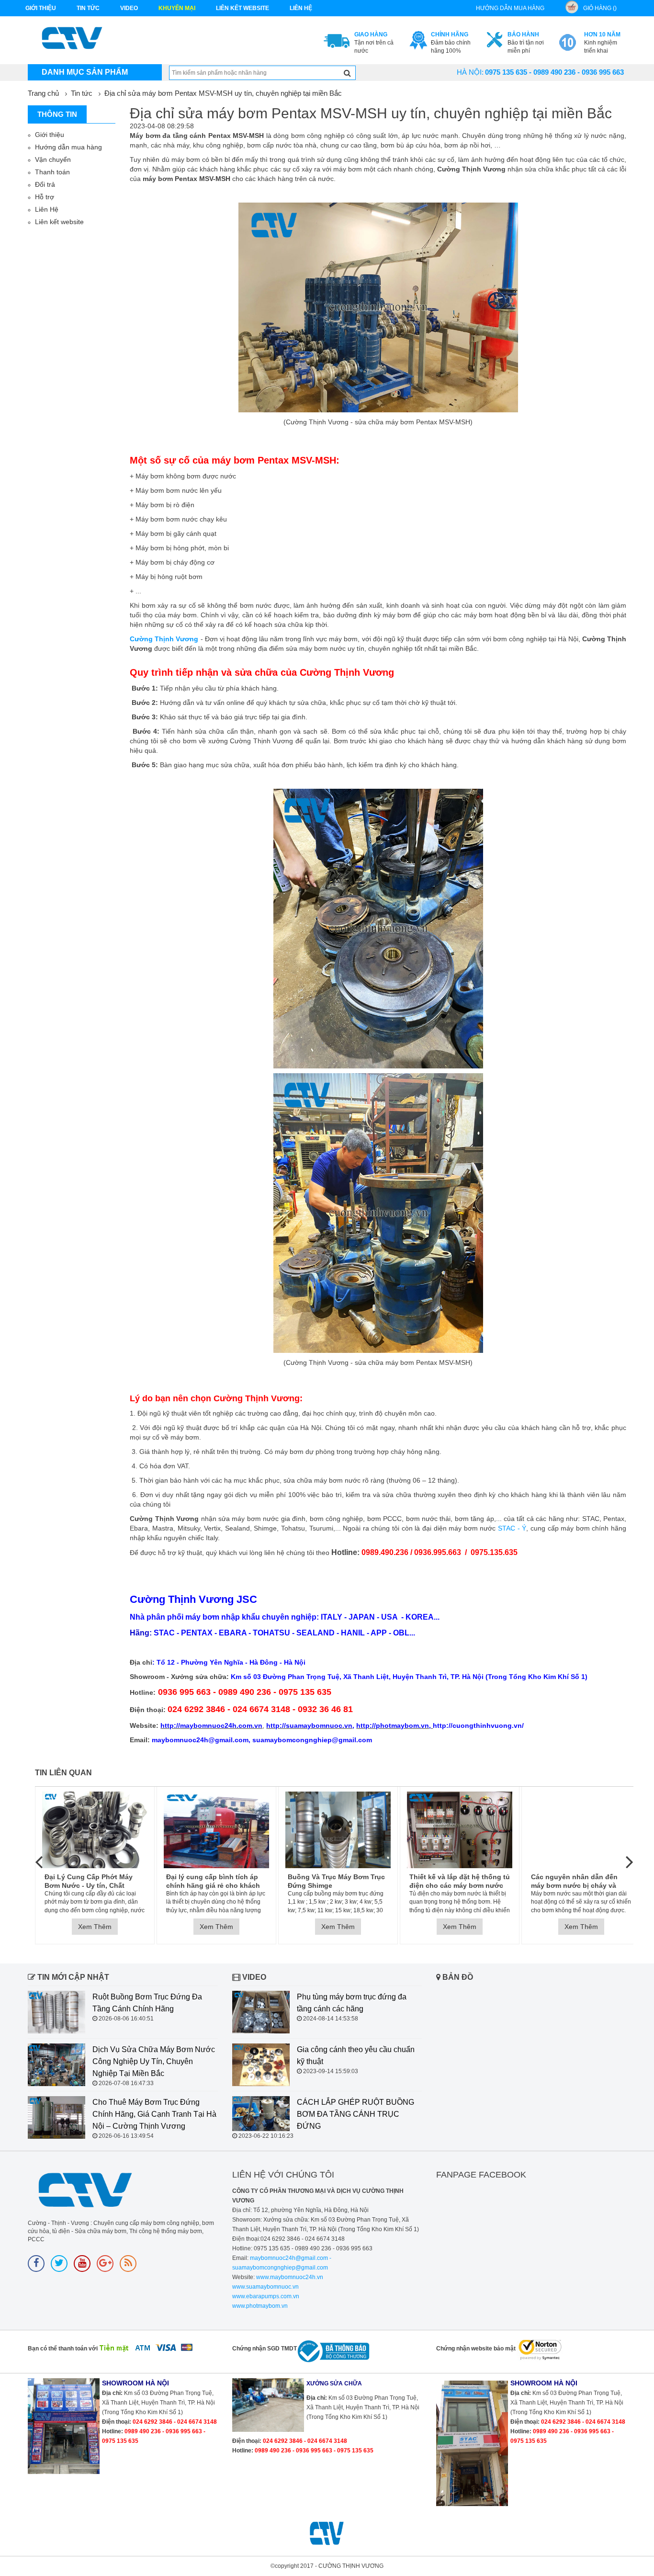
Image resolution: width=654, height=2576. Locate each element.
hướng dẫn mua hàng (510, 8)
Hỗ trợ (45, 197)
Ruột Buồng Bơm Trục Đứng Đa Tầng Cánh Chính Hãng (147, 2003)
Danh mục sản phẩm (85, 72)
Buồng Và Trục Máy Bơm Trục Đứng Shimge (336, 1881)
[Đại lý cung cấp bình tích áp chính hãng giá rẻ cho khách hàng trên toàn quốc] (216, 1830)
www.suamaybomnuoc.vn (265, 2287)
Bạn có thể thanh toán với (63, 2349)
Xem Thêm (95, 1927)
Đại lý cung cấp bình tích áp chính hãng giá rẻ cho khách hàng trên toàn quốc (213, 1881)
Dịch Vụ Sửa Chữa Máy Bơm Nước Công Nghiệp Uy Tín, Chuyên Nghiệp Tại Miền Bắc (154, 2061)
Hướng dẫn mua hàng (68, 147)
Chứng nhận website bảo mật (476, 2349)
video (129, 8)
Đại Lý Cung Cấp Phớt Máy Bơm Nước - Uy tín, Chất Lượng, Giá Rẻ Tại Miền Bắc (90, 1881)
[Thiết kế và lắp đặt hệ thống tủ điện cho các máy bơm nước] (460, 1830)
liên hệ (301, 8)
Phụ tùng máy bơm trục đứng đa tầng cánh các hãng (352, 2003)
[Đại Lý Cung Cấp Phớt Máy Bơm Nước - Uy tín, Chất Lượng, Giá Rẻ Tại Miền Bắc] (95, 1830)
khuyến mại (177, 8)
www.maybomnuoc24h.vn (289, 2277)
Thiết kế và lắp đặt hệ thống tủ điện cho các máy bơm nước (460, 1881)
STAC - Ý (512, 1528)
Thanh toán (52, 172)
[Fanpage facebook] (36, 2264)
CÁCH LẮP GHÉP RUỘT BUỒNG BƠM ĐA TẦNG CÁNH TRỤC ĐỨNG (355, 2114)
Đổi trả (45, 184)
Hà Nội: (470, 72)
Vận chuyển (53, 159)
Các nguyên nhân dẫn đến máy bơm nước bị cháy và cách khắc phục (574, 1881)
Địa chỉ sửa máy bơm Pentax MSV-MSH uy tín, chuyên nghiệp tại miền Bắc (223, 93)
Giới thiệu (41, 8)
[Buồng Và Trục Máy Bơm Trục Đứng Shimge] (338, 1830)
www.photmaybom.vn (260, 2306)
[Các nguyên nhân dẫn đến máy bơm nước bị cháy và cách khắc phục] (581, 1830)
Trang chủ (43, 93)
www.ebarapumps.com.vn (266, 2296)
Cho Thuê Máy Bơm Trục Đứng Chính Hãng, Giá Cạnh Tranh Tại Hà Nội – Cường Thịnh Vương (154, 2114)
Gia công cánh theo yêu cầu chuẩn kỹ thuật (356, 2055)
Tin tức (88, 8)
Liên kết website (59, 222)
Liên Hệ (47, 209)
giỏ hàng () (600, 8)
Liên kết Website (242, 8)
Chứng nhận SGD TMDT (265, 2349)
